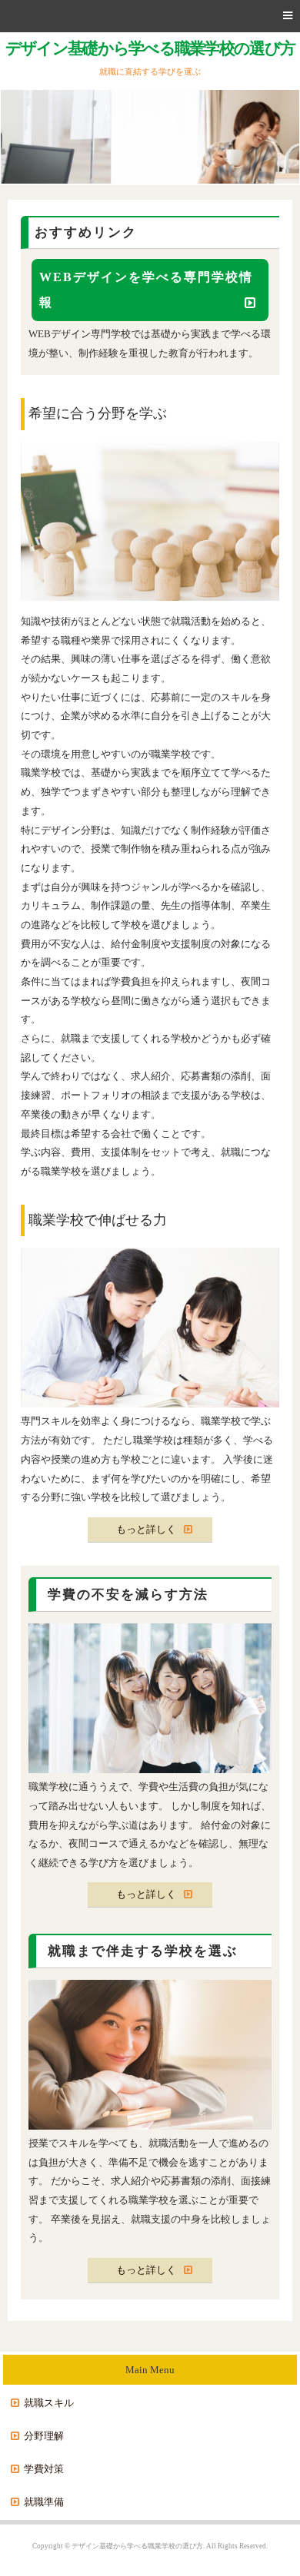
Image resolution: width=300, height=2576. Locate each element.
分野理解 (44, 2436)
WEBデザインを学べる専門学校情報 (146, 290)
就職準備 (44, 2502)
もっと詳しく (146, 1529)
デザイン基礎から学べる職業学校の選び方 (150, 48)
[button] (150, 16)
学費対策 (44, 2469)
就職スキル (49, 2403)
